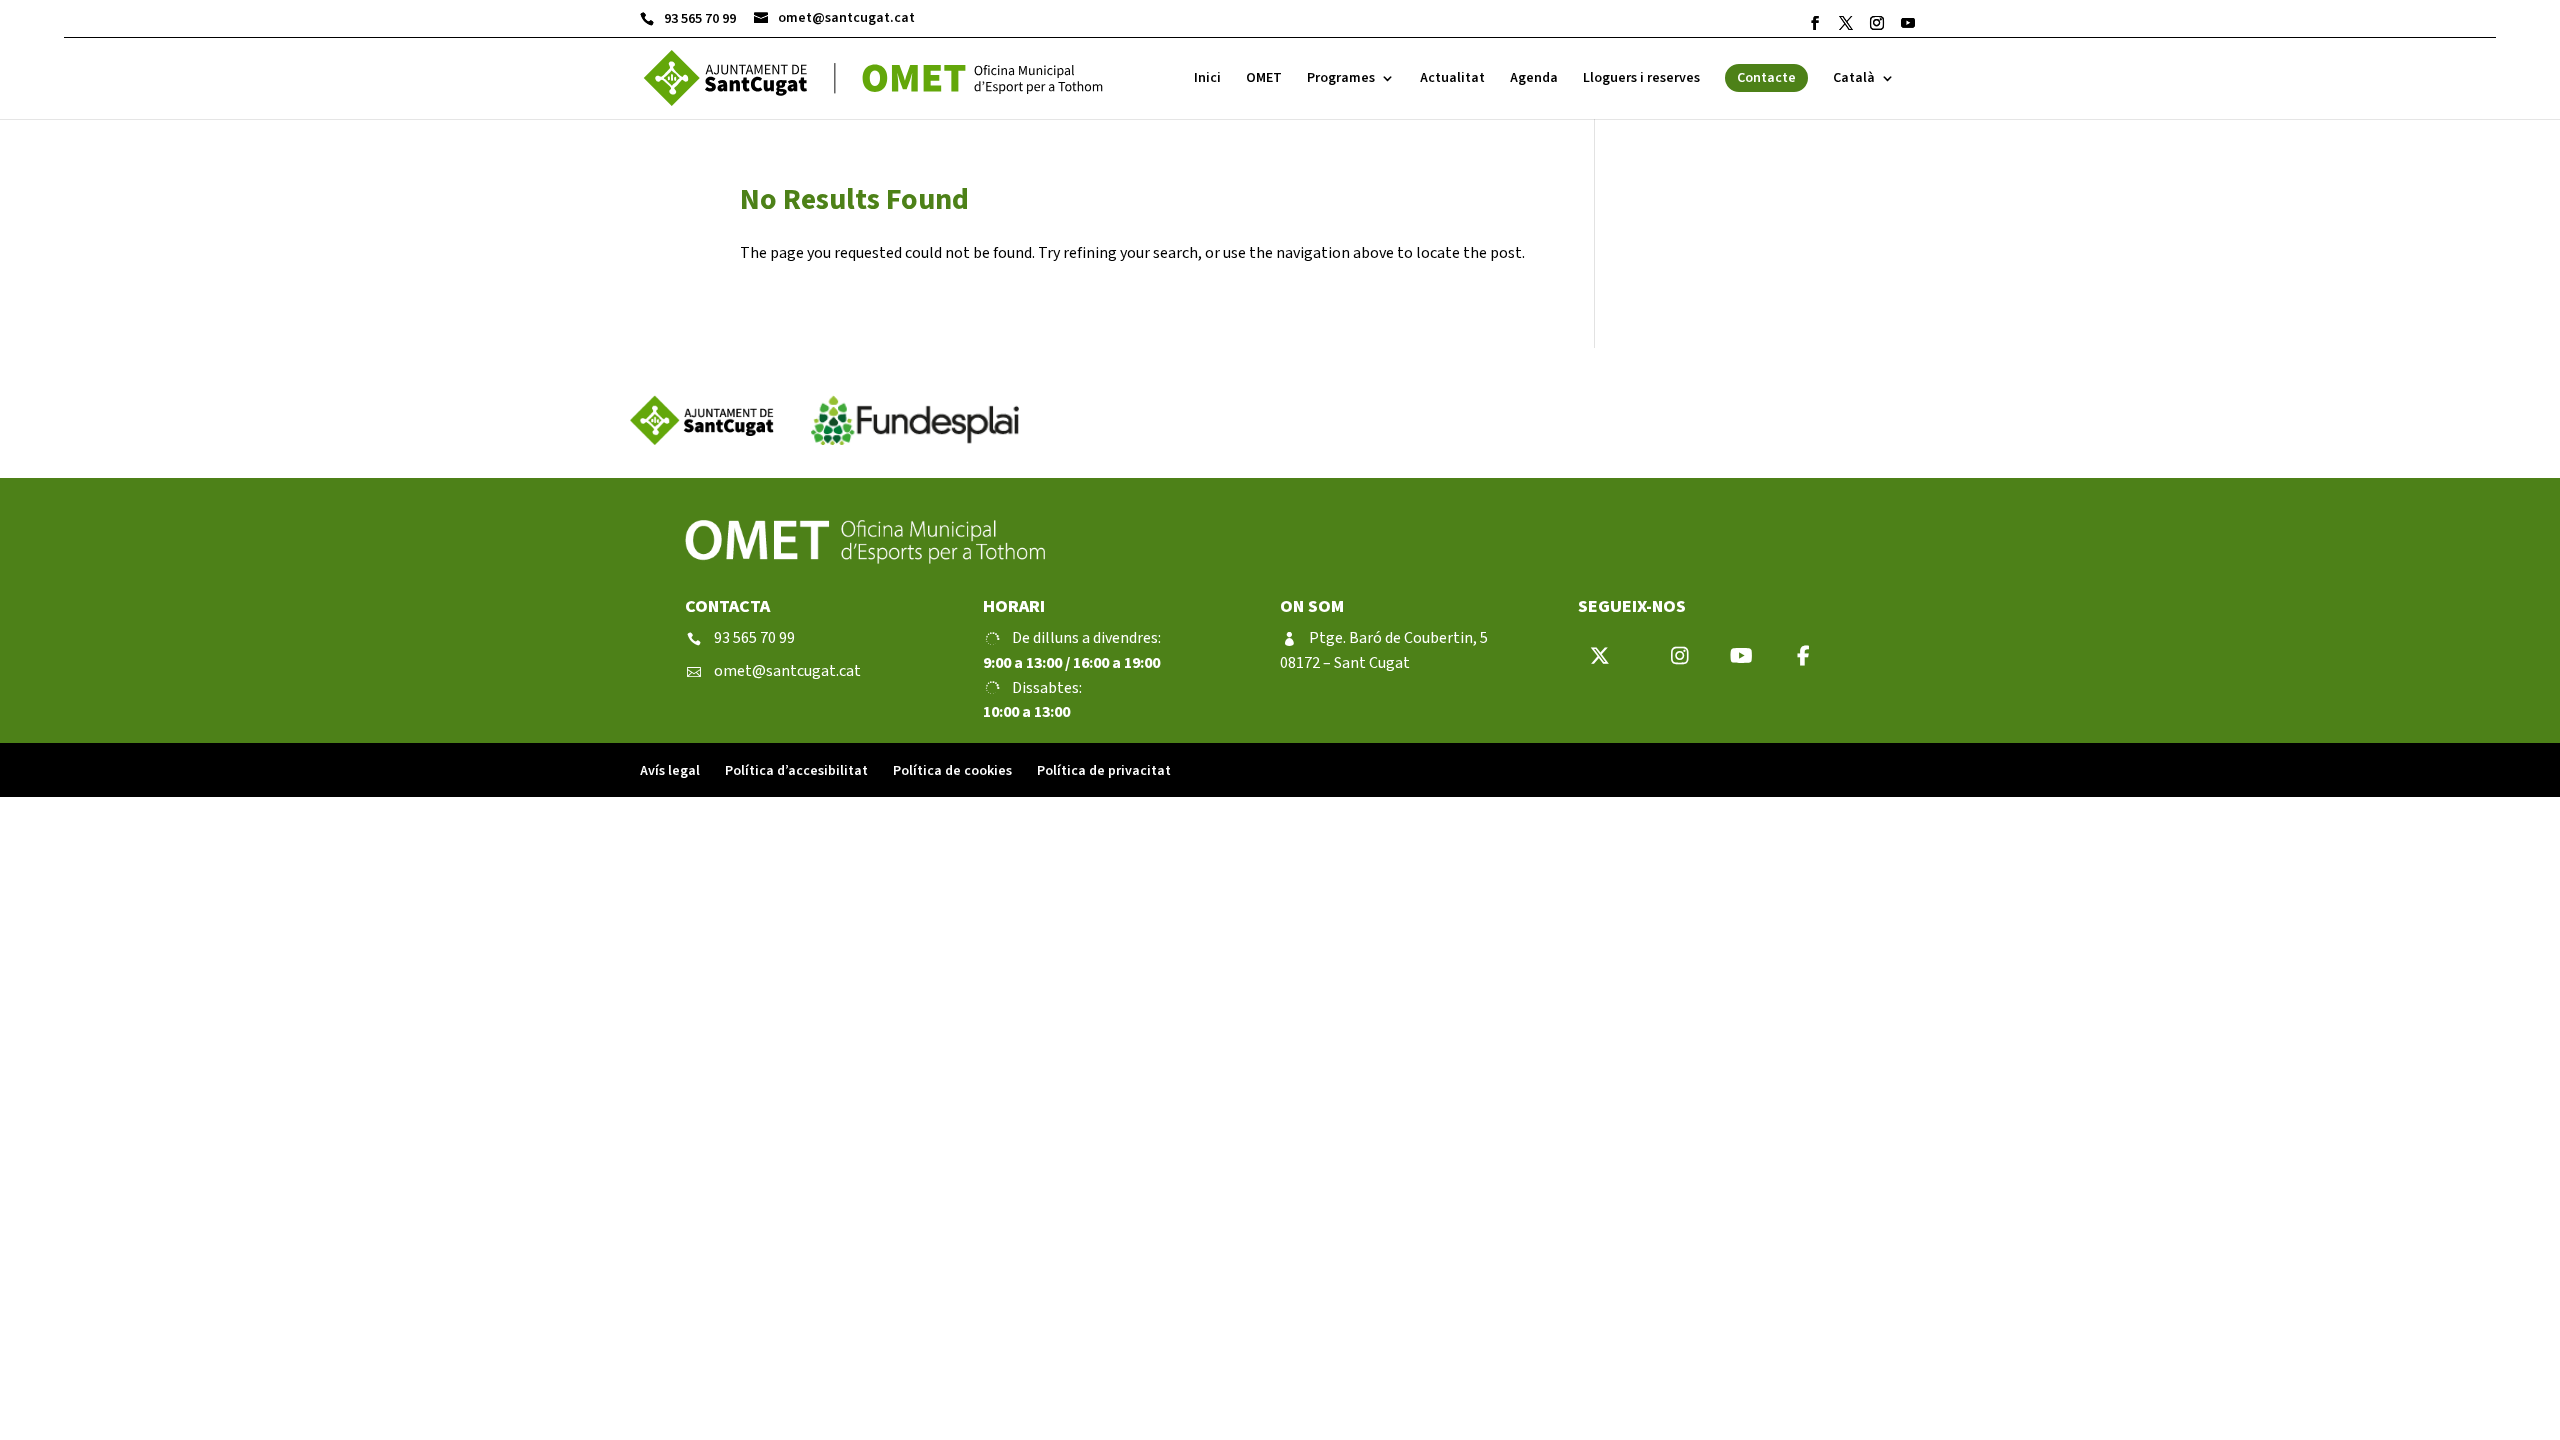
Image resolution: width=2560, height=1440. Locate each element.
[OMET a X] (1846, 23)
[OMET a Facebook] (1815, 23)
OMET (1264, 79)
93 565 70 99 (688, 19)
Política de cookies (952, 771)
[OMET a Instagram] (1877, 23)
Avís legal (670, 771)
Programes (1341, 79)
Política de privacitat (1104, 771)
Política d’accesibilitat (796, 771)
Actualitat (1452, 79)
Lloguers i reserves (1641, 79)
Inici (1207, 79)
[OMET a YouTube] (1908, 23)
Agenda (1534, 79)
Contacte (1766, 78)
